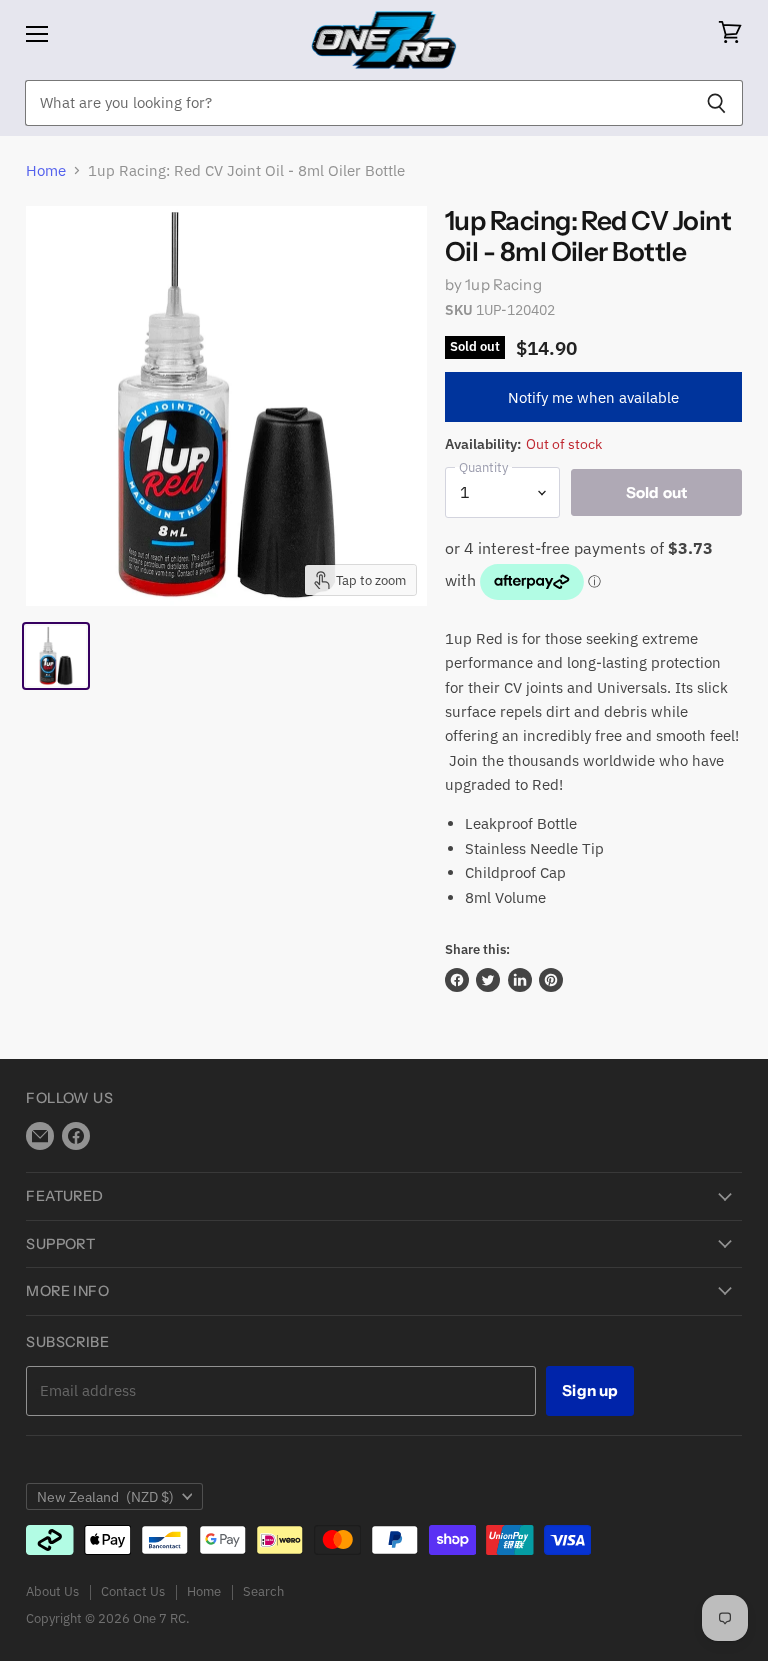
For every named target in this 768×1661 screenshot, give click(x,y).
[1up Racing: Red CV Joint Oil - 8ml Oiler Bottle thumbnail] (56, 656)
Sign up (590, 1390)
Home (46, 170)
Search (263, 1591)
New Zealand (105, 1497)
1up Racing (503, 284)
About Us (52, 1591)
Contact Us (133, 1591)
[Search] (716, 103)
